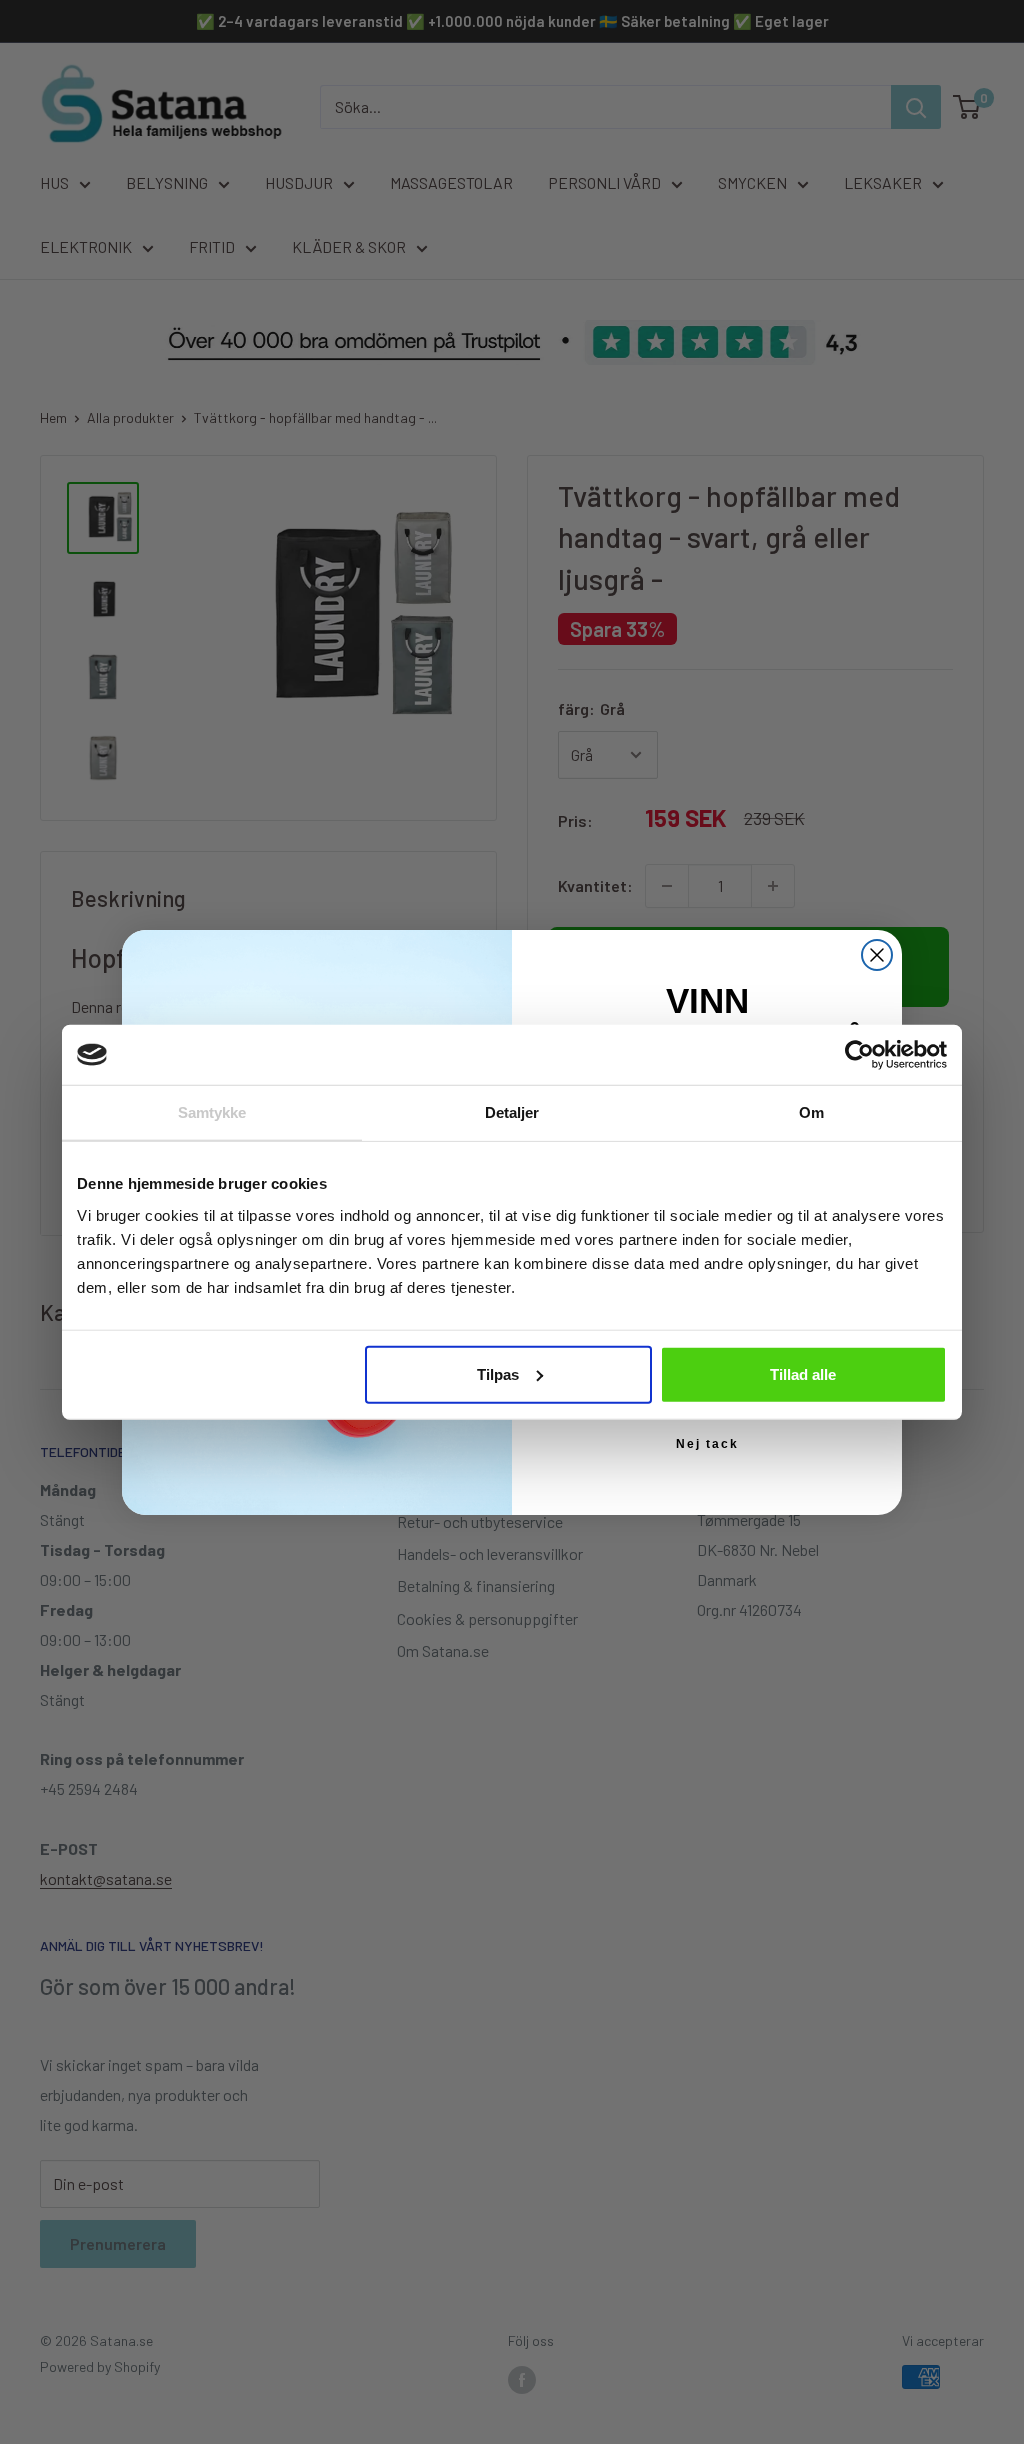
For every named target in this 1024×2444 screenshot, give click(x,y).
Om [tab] (811, 1112)
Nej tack (707, 1444)
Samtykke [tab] (212, 1112)
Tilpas (498, 1373)
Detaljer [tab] (512, 1112)
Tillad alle (803, 1373)
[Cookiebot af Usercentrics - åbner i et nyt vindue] (859, 1055)
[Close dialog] (877, 955)
